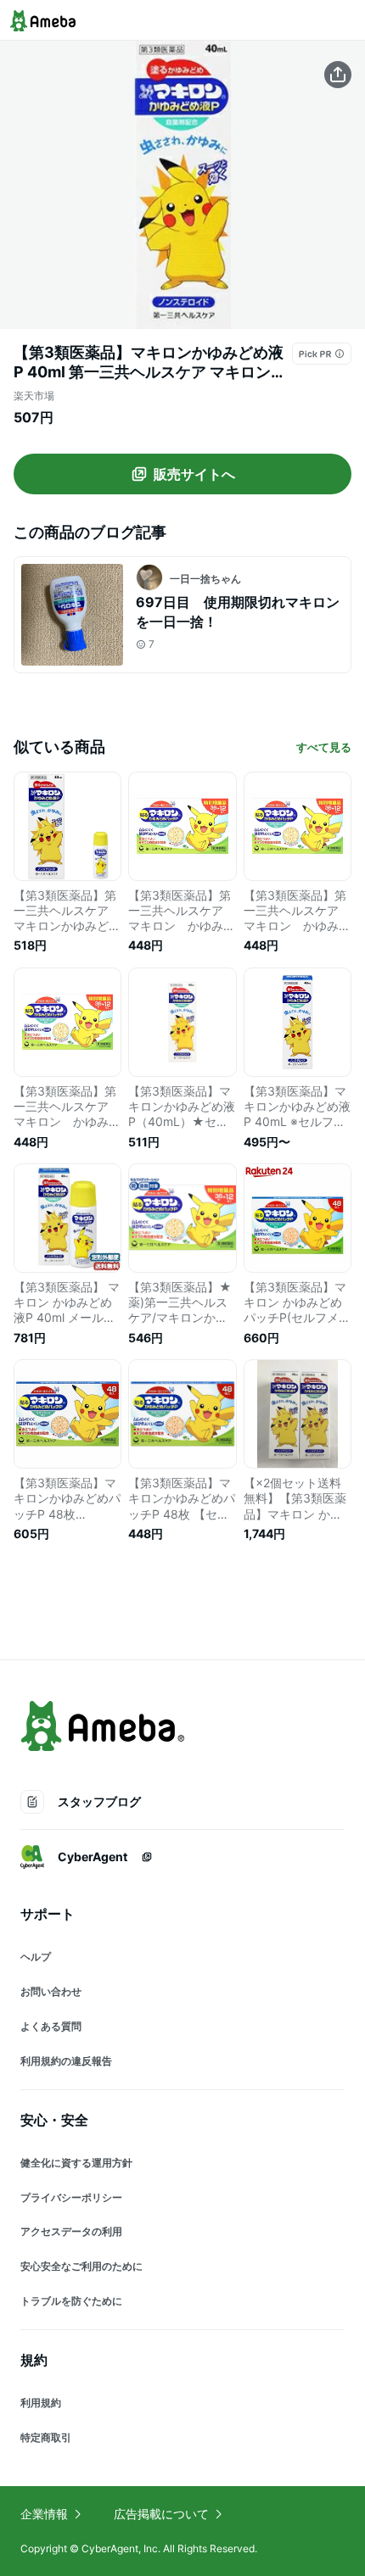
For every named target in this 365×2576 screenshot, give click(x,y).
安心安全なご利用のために (81, 2266)
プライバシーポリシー (71, 2197)
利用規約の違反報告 (66, 2061)
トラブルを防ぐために (71, 2301)
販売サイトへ (194, 474)
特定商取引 (46, 2437)
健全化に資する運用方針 (76, 2163)
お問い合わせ (51, 1991)
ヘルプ (36, 1957)
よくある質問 (51, 2026)
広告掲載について (161, 2514)
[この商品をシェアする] (338, 75)
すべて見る (324, 747)
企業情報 (44, 2514)
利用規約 (41, 2403)
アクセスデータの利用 (71, 2231)
